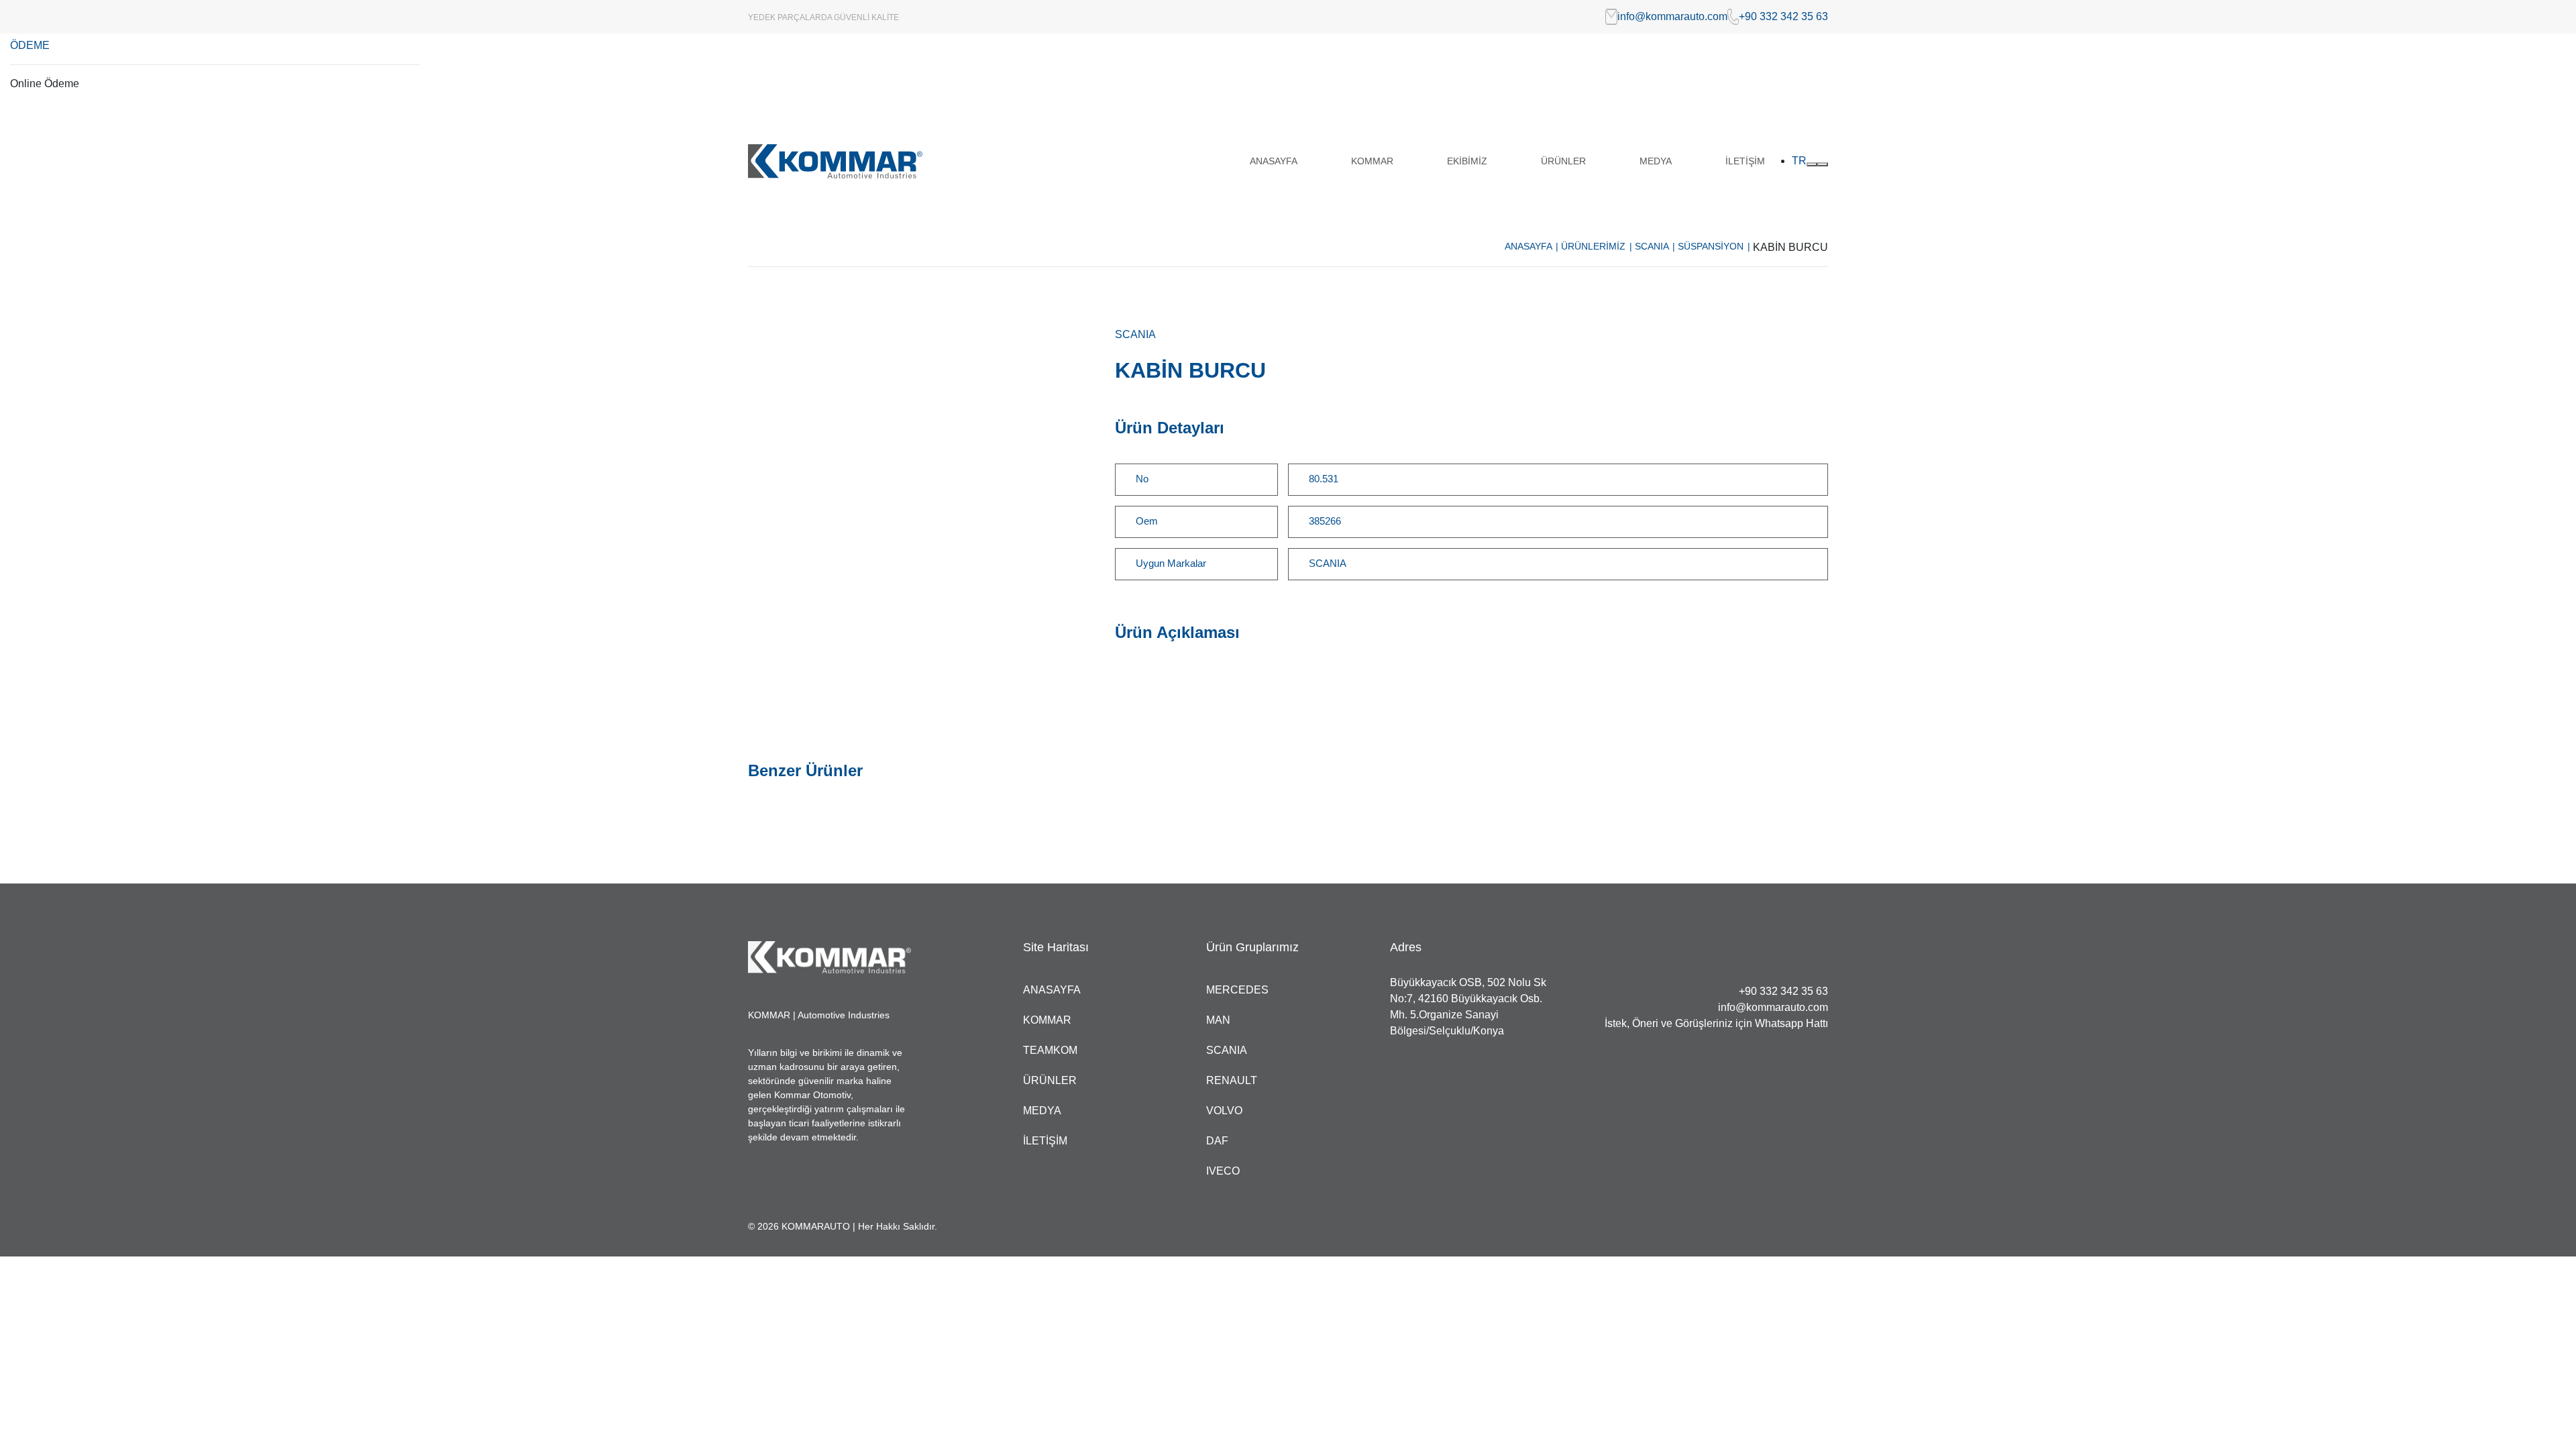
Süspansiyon (1714, 246)
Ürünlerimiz (1597, 246)
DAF (1217, 1141)
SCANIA (1655, 246)
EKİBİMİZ (1467, 161)
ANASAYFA (1274, 161)
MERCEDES (1237, 990)
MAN (1218, 1020)
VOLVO (1224, 1111)
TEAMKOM (1050, 1050)
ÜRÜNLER (1563, 161)
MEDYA (1656, 161)
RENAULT (1232, 1080)
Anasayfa (1532, 246)
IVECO (1223, 1171)
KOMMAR (1372, 161)
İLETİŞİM (1745, 161)
